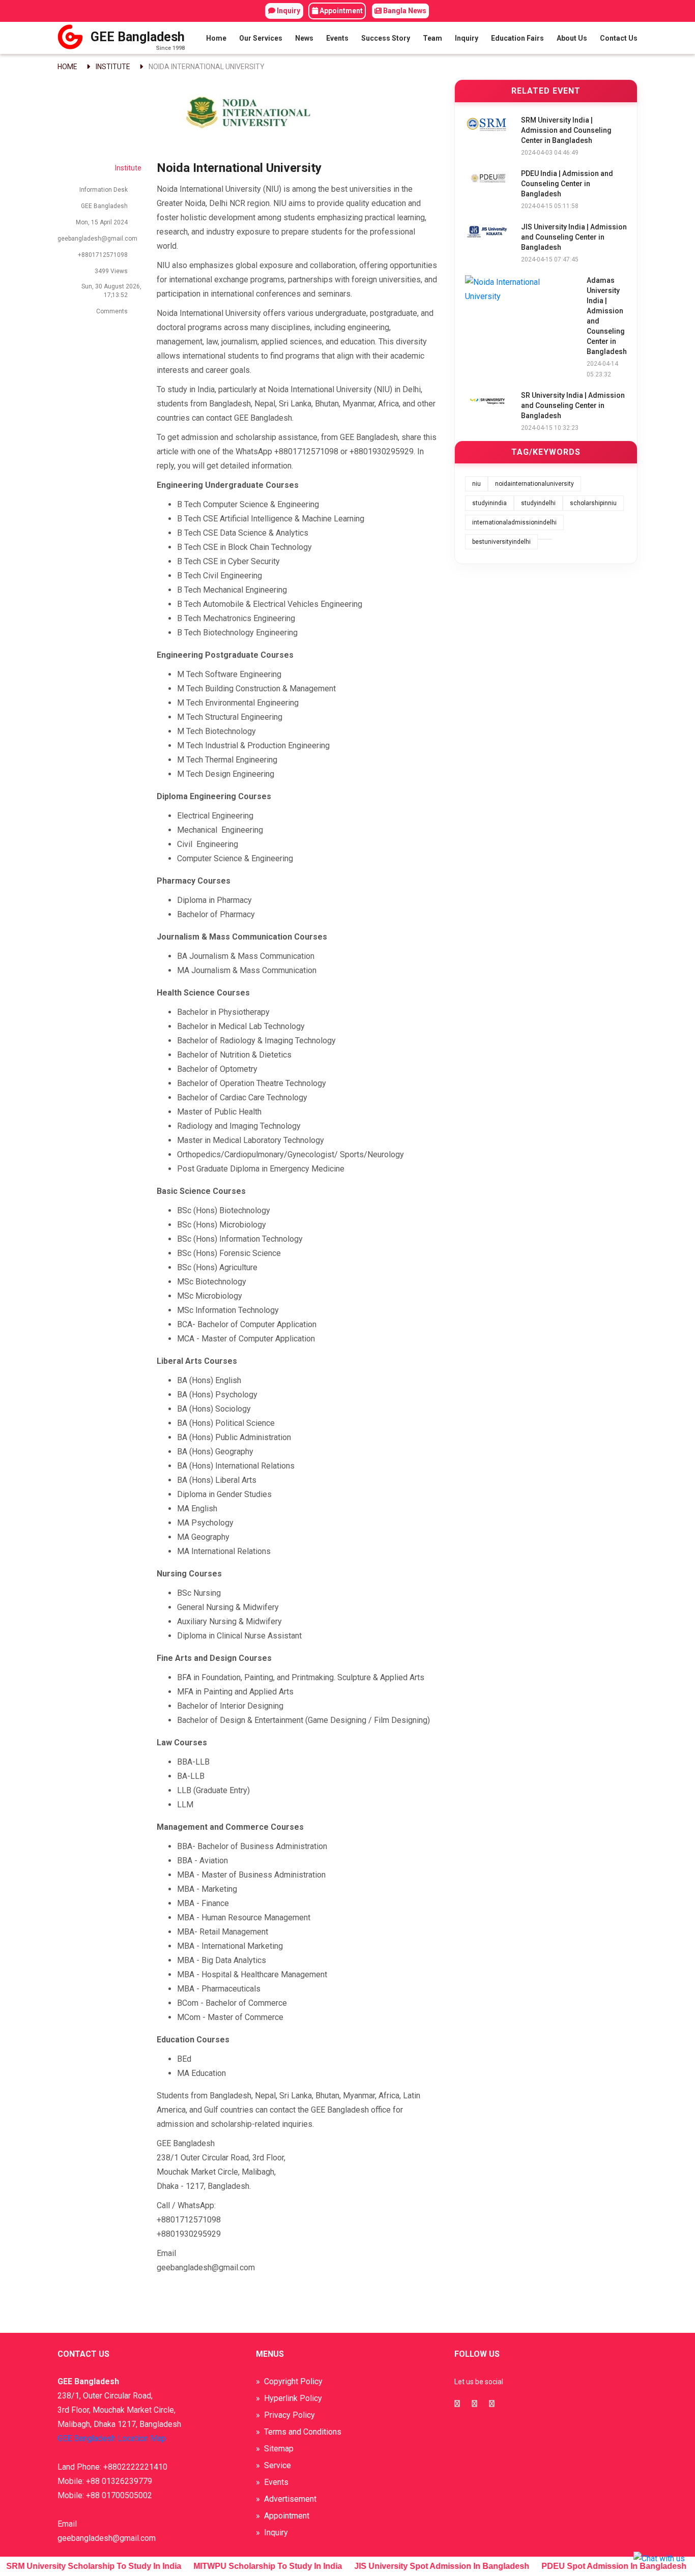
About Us (572, 38)
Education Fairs (517, 38)
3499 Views (111, 271)
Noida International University (207, 67)
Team (432, 38)
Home (216, 38)
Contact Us (619, 38)
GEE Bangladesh (104, 206)
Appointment (340, 11)
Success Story (386, 38)
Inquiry (288, 11)
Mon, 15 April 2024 (102, 222)
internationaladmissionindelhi (514, 522)
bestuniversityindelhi (501, 542)
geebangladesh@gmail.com (97, 239)
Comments (111, 311)
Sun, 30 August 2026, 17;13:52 (111, 291)
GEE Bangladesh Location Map (112, 2438)
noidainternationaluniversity (534, 484)
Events (337, 38)
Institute (113, 67)
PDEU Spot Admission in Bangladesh (601, 2566)
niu (476, 484)
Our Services (261, 38)
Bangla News (404, 11)
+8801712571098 (103, 255)
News (304, 38)
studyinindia (489, 503)
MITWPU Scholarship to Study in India (255, 2566)
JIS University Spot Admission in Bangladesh (429, 2566)
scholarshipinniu (593, 503)
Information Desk (104, 190)
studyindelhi (538, 503)
